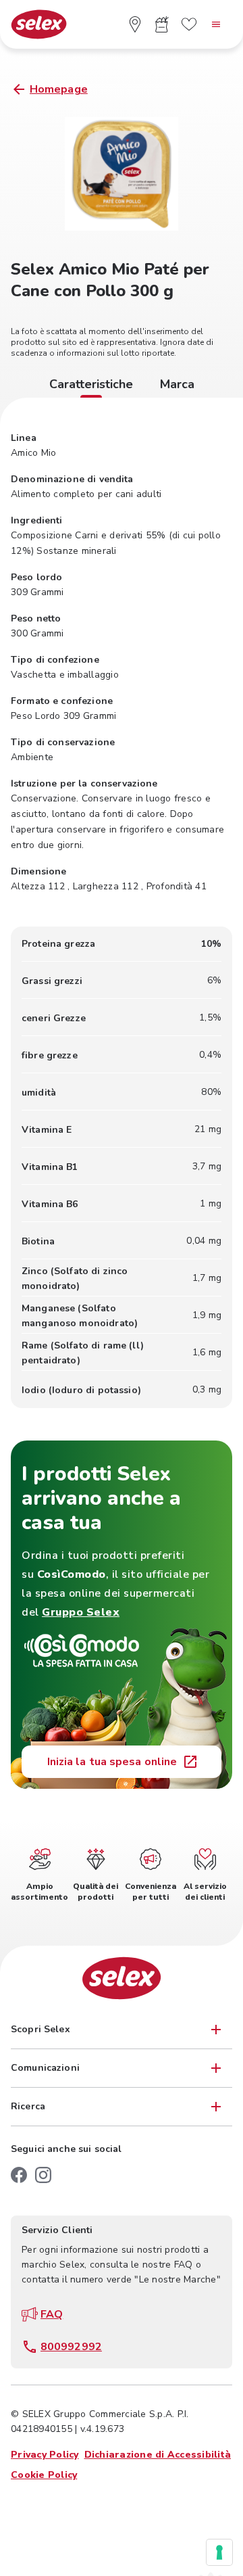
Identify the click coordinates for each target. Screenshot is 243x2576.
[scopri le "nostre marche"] (189, 24)
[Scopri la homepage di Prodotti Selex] (39, 25)
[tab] (91, 386)
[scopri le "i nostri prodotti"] (162, 24)
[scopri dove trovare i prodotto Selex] (135, 24)
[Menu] (216, 24)
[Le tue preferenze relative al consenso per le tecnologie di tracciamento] (219, 2552)
